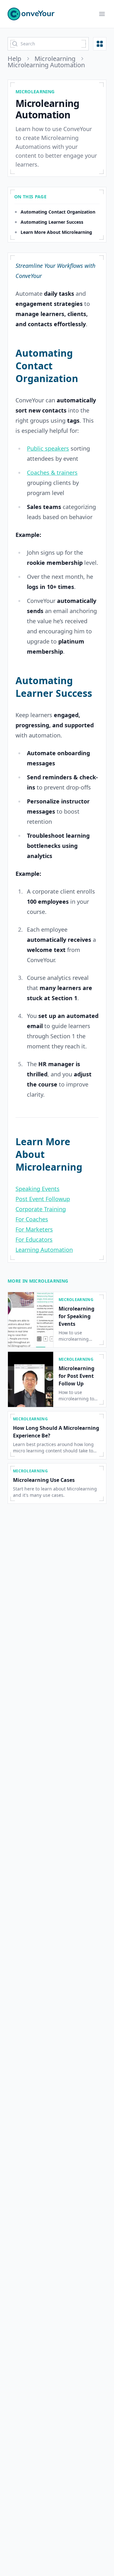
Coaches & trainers (52, 472)
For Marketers (34, 1229)
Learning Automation (44, 1250)
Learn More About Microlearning (56, 232)
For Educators (34, 1239)
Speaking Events (38, 1189)
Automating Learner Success (52, 222)
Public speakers (48, 448)
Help (14, 59)
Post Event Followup (43, 1199)
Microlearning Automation (46, 65)
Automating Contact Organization (58, 212)
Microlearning (55, 59)
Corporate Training (41, 1209)
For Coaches (32, 1219)
